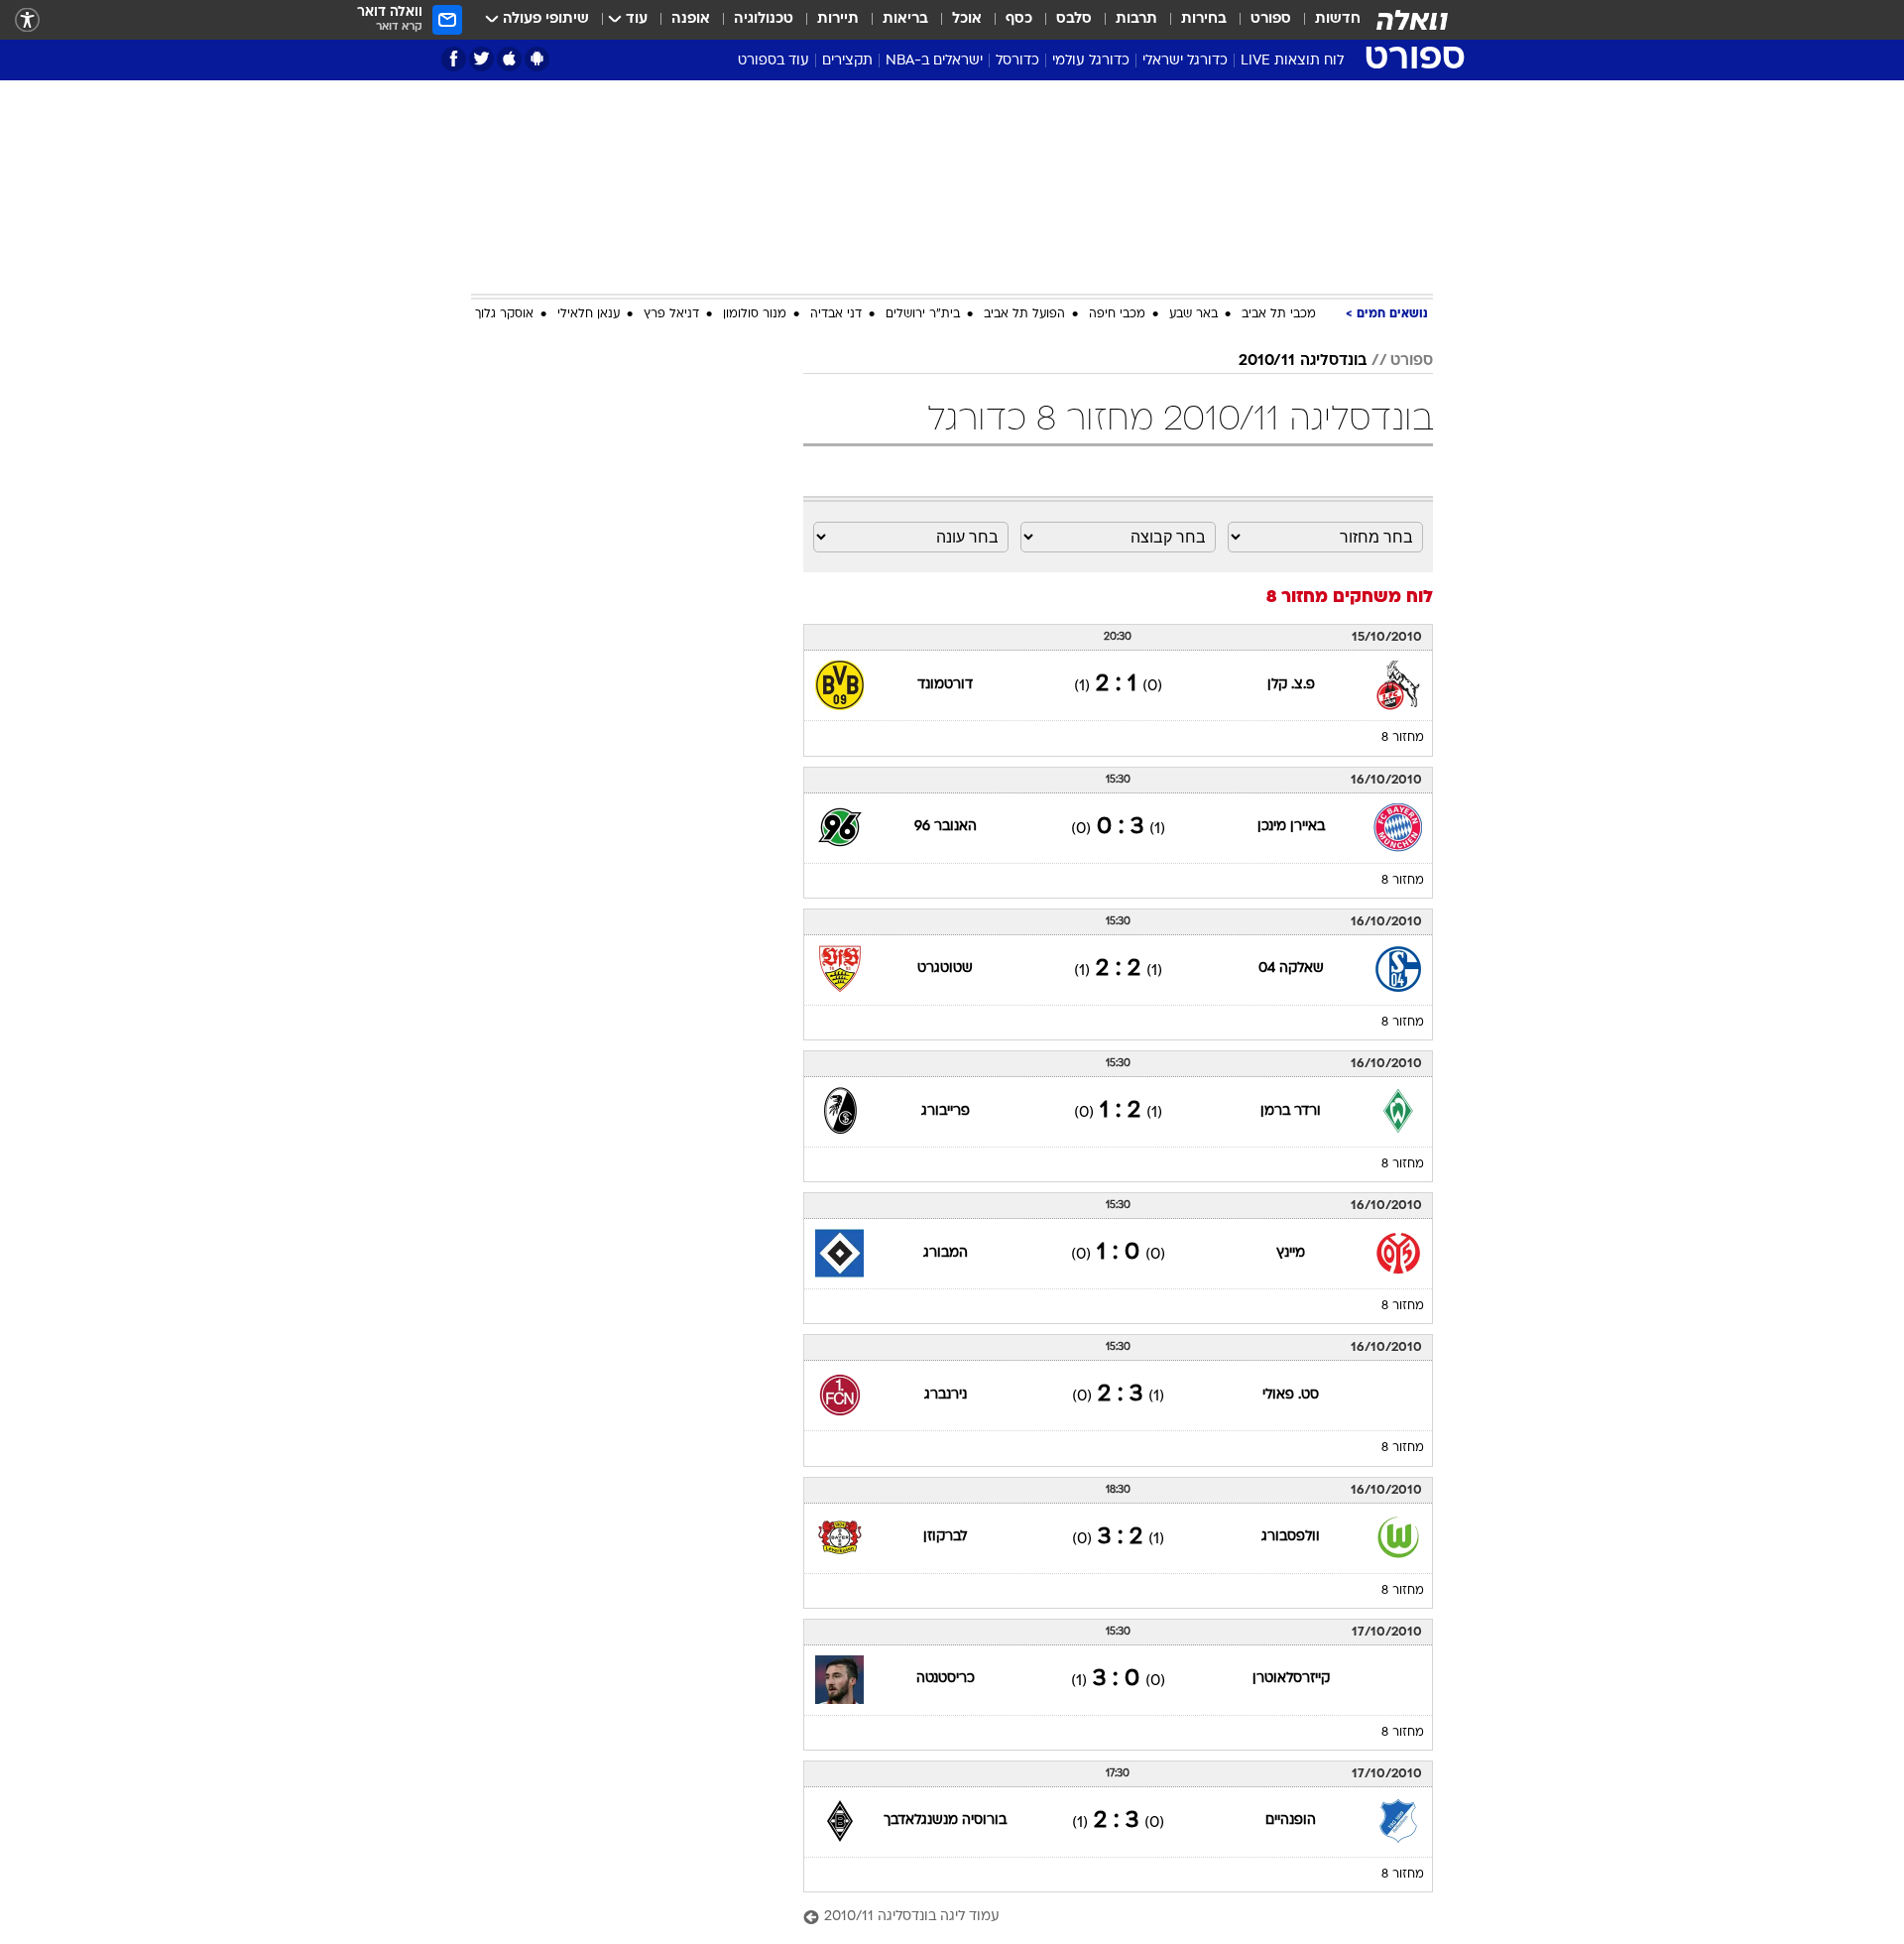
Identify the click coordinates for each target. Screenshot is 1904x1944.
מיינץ (1291, 1253)
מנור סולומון (755, 314)
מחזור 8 (1403, 738)
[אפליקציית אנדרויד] (537, 59)
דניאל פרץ (671, 314)
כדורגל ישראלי (1185, 61)
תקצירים (847, 61)
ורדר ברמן (1291, 1111)
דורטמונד (945, 685)
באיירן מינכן (1291, 827)
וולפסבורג (1291, 1537)
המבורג (946, 1253)
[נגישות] (27, 20)
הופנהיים (1291, 1821)
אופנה (691, 19)
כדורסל (1017, 61)
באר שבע (1193, 314)
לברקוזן (945, 1537)
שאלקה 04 (1291, 969)
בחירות (1204, 19)
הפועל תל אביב (1024, 314)
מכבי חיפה (1117, 314)
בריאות (905, 19)
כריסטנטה (946, 1679)
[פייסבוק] (454, 59)
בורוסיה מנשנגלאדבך (945, 1821)
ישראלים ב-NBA (934, 61)
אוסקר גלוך (504, 314)
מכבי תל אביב (1279, 314)
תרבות (1136, 19)
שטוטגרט (945, 969)
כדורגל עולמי (1091, 61)
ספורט (1271, 19)
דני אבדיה (836, 314)
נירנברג (946, 1395)
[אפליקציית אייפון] (509, 59)
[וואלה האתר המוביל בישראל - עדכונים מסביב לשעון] (1412, 20)
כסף (1019, 19)
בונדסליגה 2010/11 (1303, 361)
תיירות (838, 19)
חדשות (1338, 19)
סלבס (1074, 19)
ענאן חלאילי (589, 314)
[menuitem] (1326, 20)
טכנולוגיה (764, 19)
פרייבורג (946, 1111)
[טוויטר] (481, 59)
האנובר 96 (946, 827)
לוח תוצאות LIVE (1292, 61)
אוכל (967, 19)
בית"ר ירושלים (923, 314)
